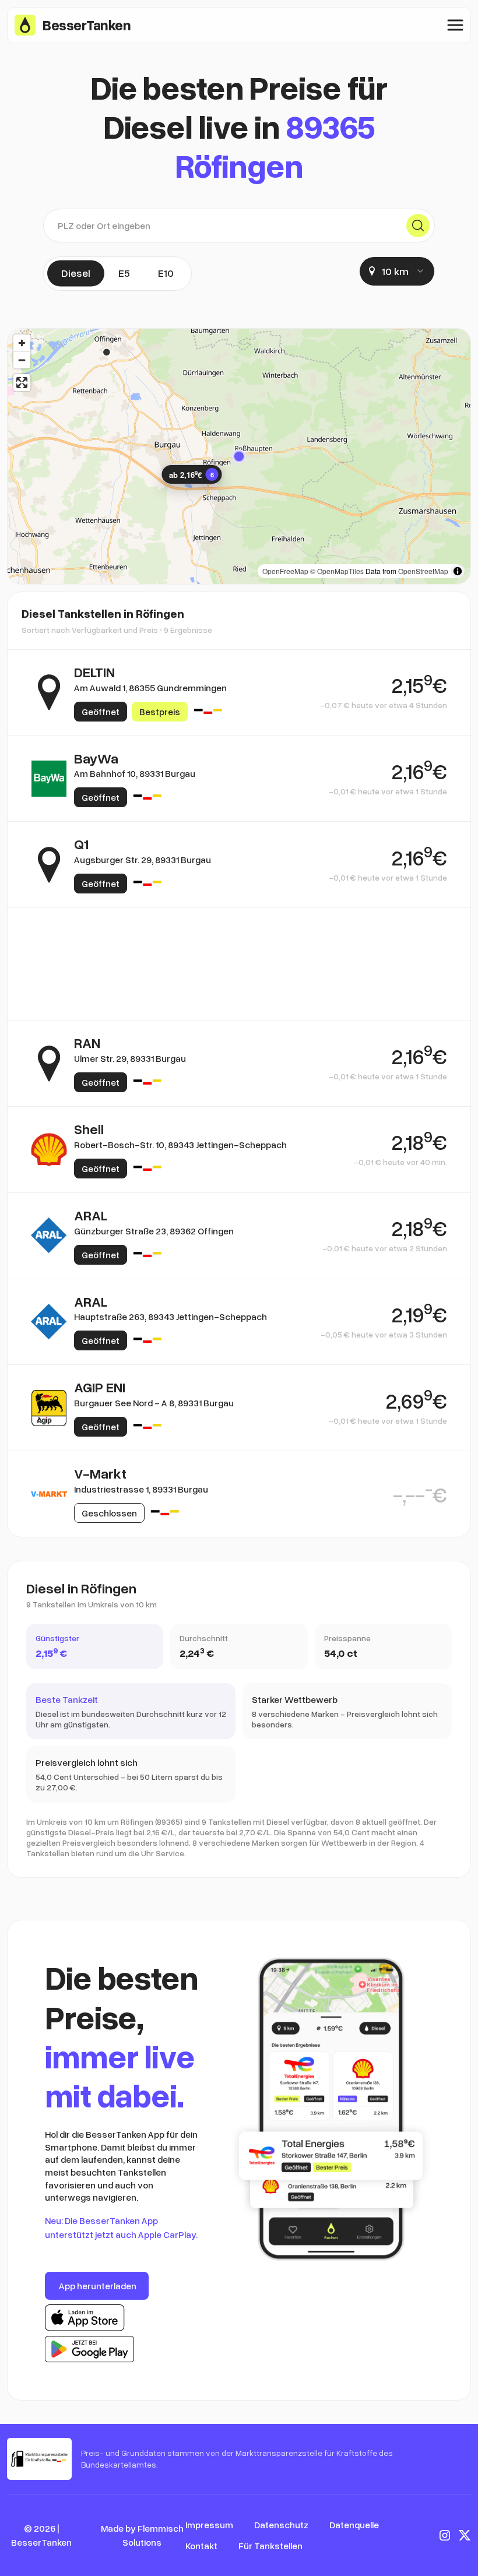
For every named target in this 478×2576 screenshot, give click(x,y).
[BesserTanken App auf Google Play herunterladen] (89, 2349)
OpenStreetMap (423, 571)
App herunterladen (98, 2286)
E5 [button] (124, 273)
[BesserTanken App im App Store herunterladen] (85, 2318)
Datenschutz (281, 2525)
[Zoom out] (22, 360)
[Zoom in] (22, 343)
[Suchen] (418, 226)
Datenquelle (354, 2525)
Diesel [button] (76, 273)
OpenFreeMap (285, 571)
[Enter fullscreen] (22, 383)
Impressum (209, 2525)
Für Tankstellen (270, 2546)
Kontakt (201, 2546)
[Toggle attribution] (458, 571)
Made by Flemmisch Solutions (142, 2535)
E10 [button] (166, 273)
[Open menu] (455, 25)
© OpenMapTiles (337, 571)
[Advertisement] (239, 964)
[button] (239, 456)
